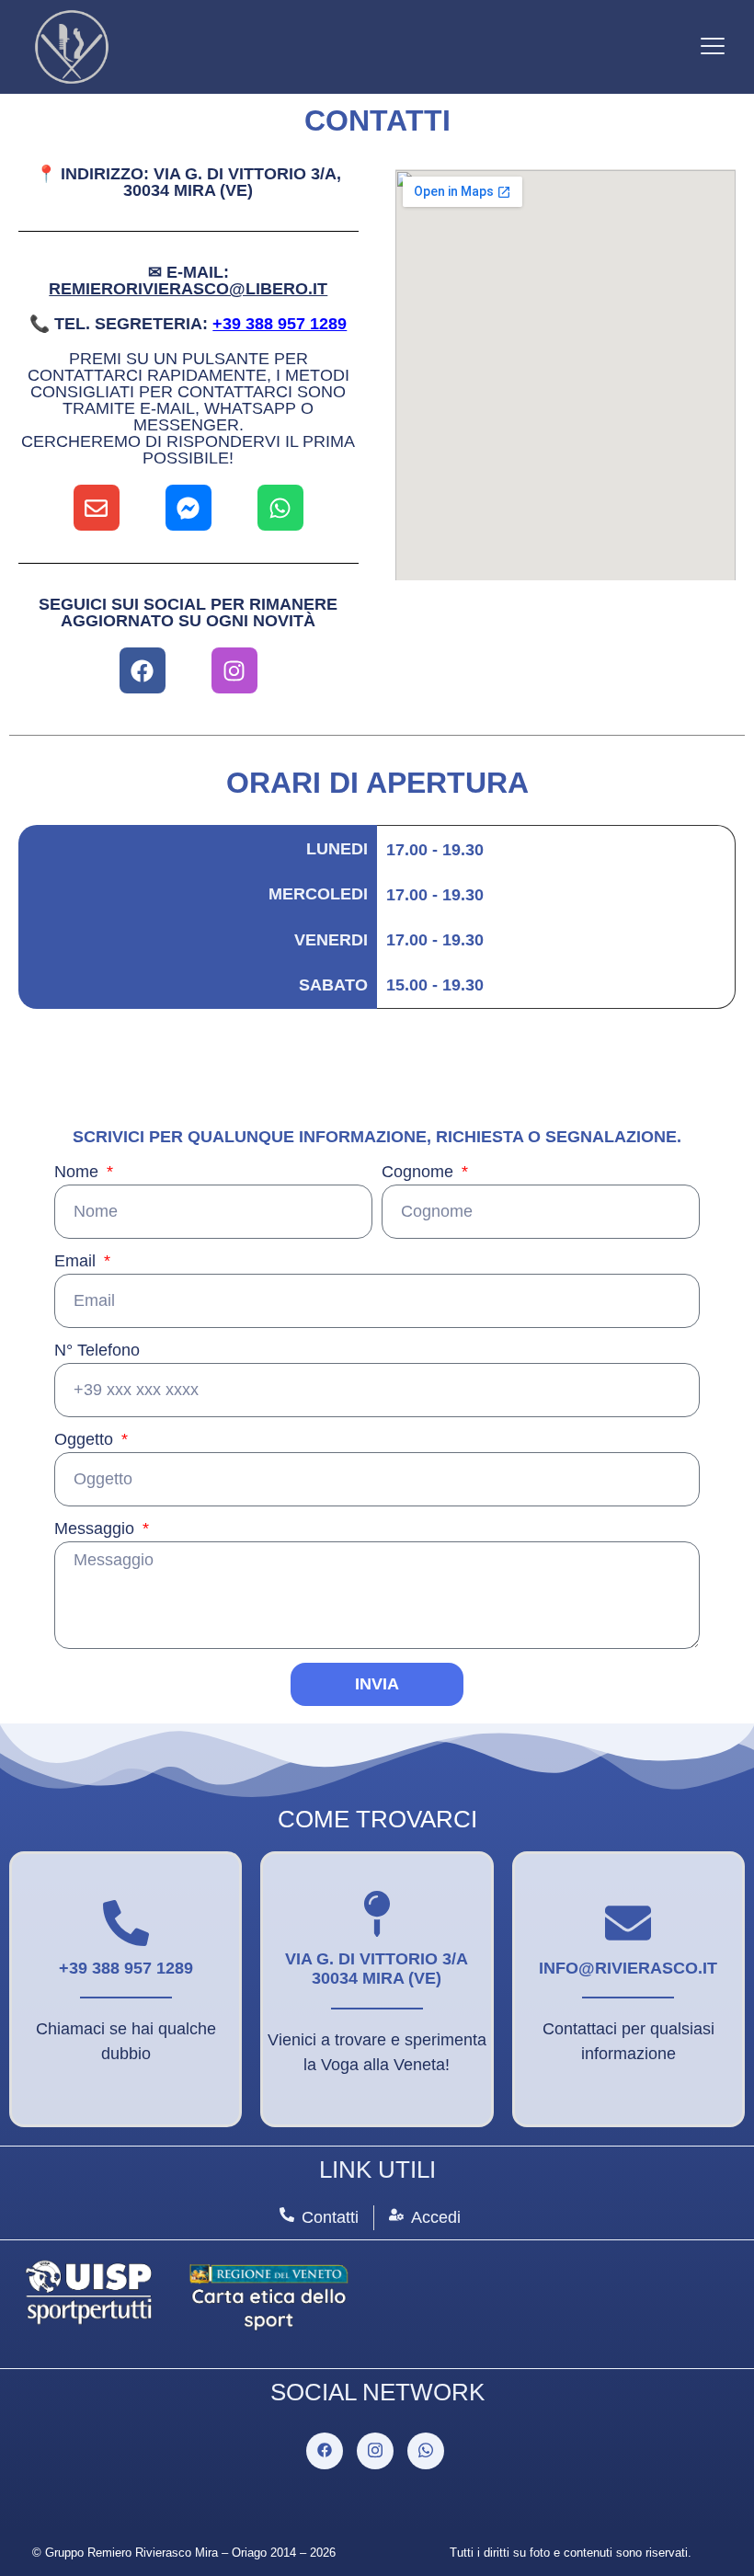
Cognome (420, 1172)
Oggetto (86, 1440)
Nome (79, 1172)
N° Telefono (97, 1351)
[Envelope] (97, 508)
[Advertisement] (565, 645)
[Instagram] (234, 670)
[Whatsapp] (280, 508)
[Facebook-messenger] (188, 508)
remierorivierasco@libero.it (188, 289)
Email (77, 1261)
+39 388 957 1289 (280, 324)
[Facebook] (143, 670)
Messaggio (97, 1529)
